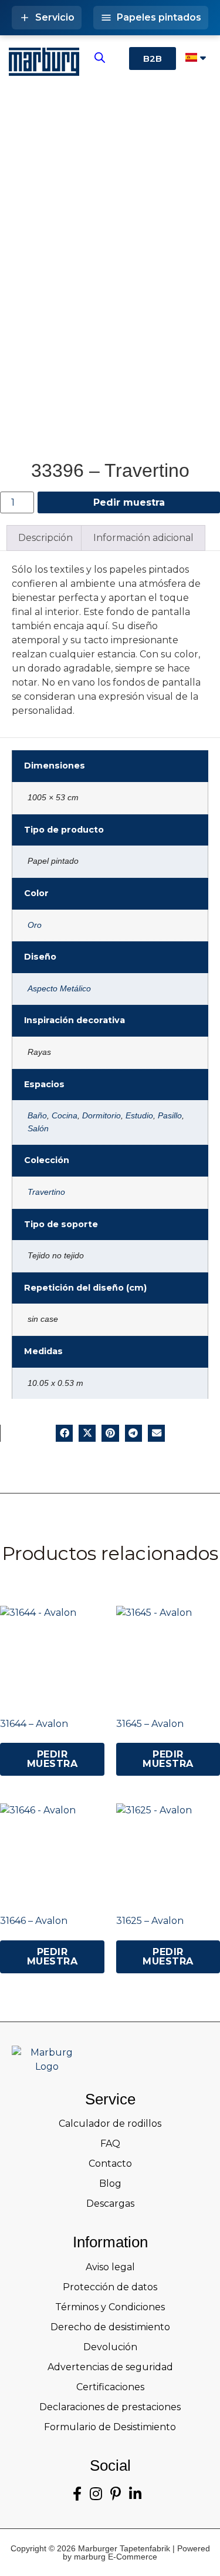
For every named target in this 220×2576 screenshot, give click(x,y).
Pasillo (170, 1115)
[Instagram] (96, 2494)
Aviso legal (110, 2267)
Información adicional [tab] (143, 538)
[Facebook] (77, 2494)
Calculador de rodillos (110, 2124)
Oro (35, 925)
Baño (37, 1115)
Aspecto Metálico (59, 988)
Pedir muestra (129, 502)
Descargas (110, 2204)
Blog (110, 2184)
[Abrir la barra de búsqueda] (100, 58)
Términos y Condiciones (110, 2307)
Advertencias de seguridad (110, 2367)
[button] (64, 1433)
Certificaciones (110, 2387)
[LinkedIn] (135, 2494)
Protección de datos (110, 2287)
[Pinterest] (116, 2494)
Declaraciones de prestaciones (110, 2407)
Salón (38, 1128)
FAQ (110, 2144)
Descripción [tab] (45, 538)
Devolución (110, 2347)
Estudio (139, 1115)
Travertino (46, 1192)
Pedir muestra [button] (53, 1759)
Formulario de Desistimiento (110, 2427)
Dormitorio (101, 1115)
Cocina (65, 1115)
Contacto (110, 2164)
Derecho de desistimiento (110, 2327)
